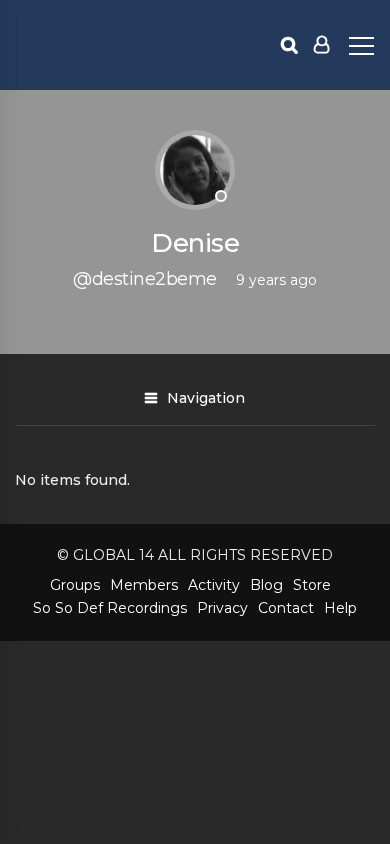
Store (312, 585)
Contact (286, 608)
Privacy (222, 608)
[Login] (321, 45)
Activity (214, 585)
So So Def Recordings (110, 608)
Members (144, 585)
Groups (75, 585)
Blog (266, 585)
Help (340, 608)
